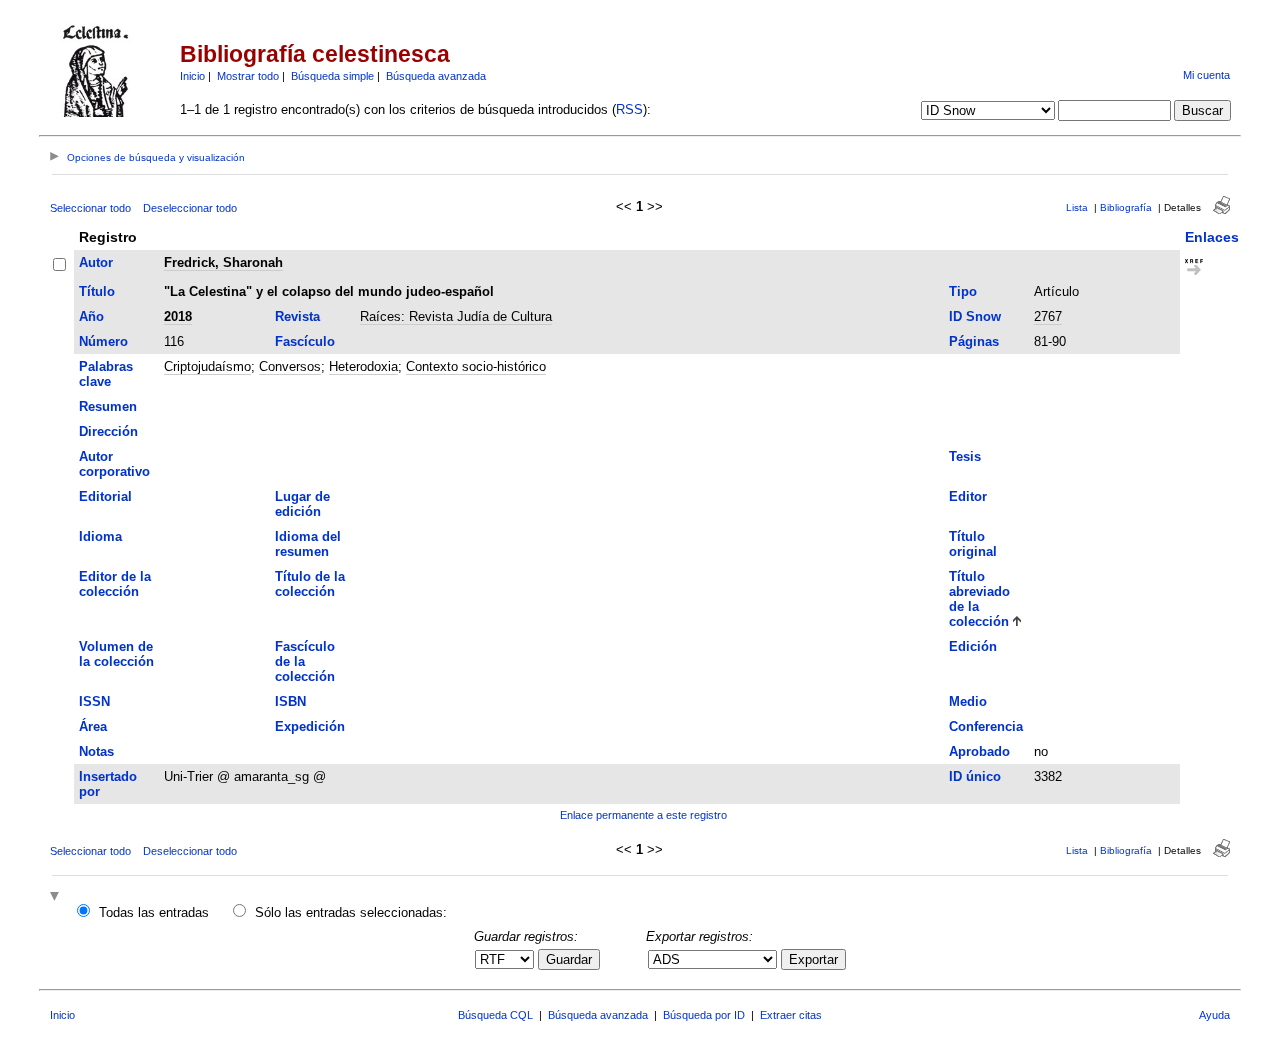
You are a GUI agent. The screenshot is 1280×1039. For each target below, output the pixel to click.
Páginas (974, 341)
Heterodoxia (363, 366)
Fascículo (305, 341)
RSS (629, 109)
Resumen (108, 406)
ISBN (290, 701)
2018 (178, 316)
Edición (973, 646)
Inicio (192, 76)
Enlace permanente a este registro (643, 815)
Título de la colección (310, 584)
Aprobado (979, 751)
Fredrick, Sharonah (223, 262)
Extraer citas (791, 1015)
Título (97, 291)
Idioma (100, 536)
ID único (975, 776)
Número (103, 341)
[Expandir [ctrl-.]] (57, 897)
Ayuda (1214, 1015)
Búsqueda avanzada (436, 76)
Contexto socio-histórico (476, 366)
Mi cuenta (1206, 75)
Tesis (965, 456)
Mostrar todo (248, 76)
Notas (96, 751)
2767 (1048, 316)
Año (91, 316)
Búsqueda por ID (704, 1015)
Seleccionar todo (90, 208)
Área (93, 726)
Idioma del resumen (308, 544)
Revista (297, 316)
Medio (968, 701)
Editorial (105, 496)
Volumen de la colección (116, 654)
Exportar (813, 959)
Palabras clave (106, 374)
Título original (973, 544)
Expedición (310, 726)
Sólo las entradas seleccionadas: (351, 912)
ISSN (94, 701)
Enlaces (1212, 237)
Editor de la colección (115, 584)
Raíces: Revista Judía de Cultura (456, 316)
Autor (96, 262)
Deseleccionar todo (190, 208)
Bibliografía (1126, 207)
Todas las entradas (154, 912)
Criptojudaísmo (207, 366)
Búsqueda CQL (495, 1015)
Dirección (108, 431)
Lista (1077, 207)
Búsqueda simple (332, 76)
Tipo (963, 291)
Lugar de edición (302, 504)
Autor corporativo (114, 464)
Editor (968, 496)
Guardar (569, 959)
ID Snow (975, 316)
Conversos (290, 366)
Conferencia (986, 726)
